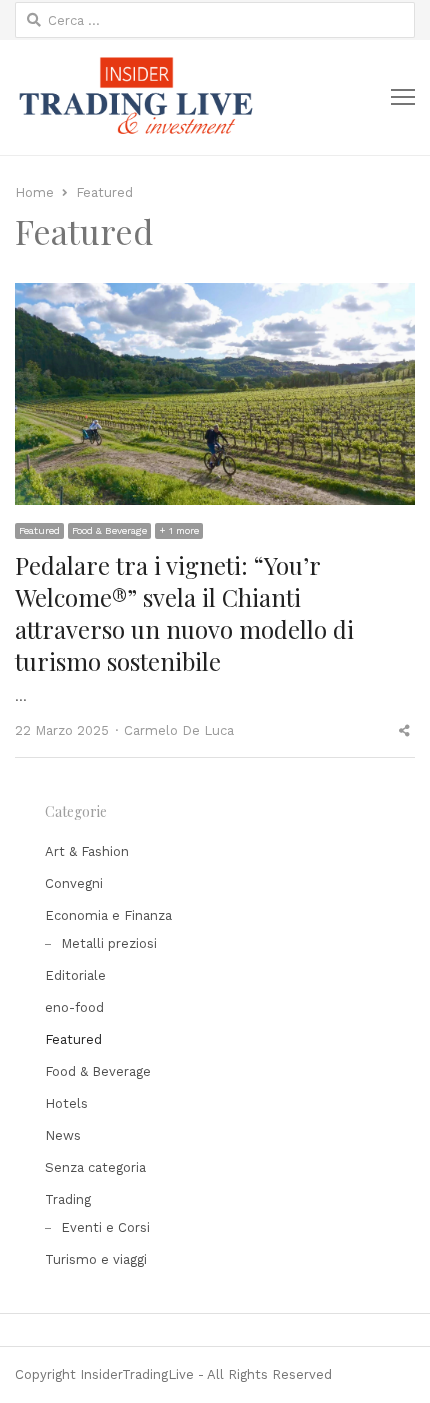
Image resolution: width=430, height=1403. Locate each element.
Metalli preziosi (109, 943)
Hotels (66, 1103)
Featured (39, 530)
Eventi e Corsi (105, 1227)
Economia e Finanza (108, 915)
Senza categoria (95, 1167)
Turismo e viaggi (96, 1259)
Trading (68, 1199)
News (63, 1135)
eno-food (74, 1007)
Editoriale (75, 975)
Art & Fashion (87, 851)
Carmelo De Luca (179, 730)
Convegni (74, 883)
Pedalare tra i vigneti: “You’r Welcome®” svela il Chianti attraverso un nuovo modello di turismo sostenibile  (184, 613)
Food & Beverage (109, 530)
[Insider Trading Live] (135, 97)
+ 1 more (179, 530)
